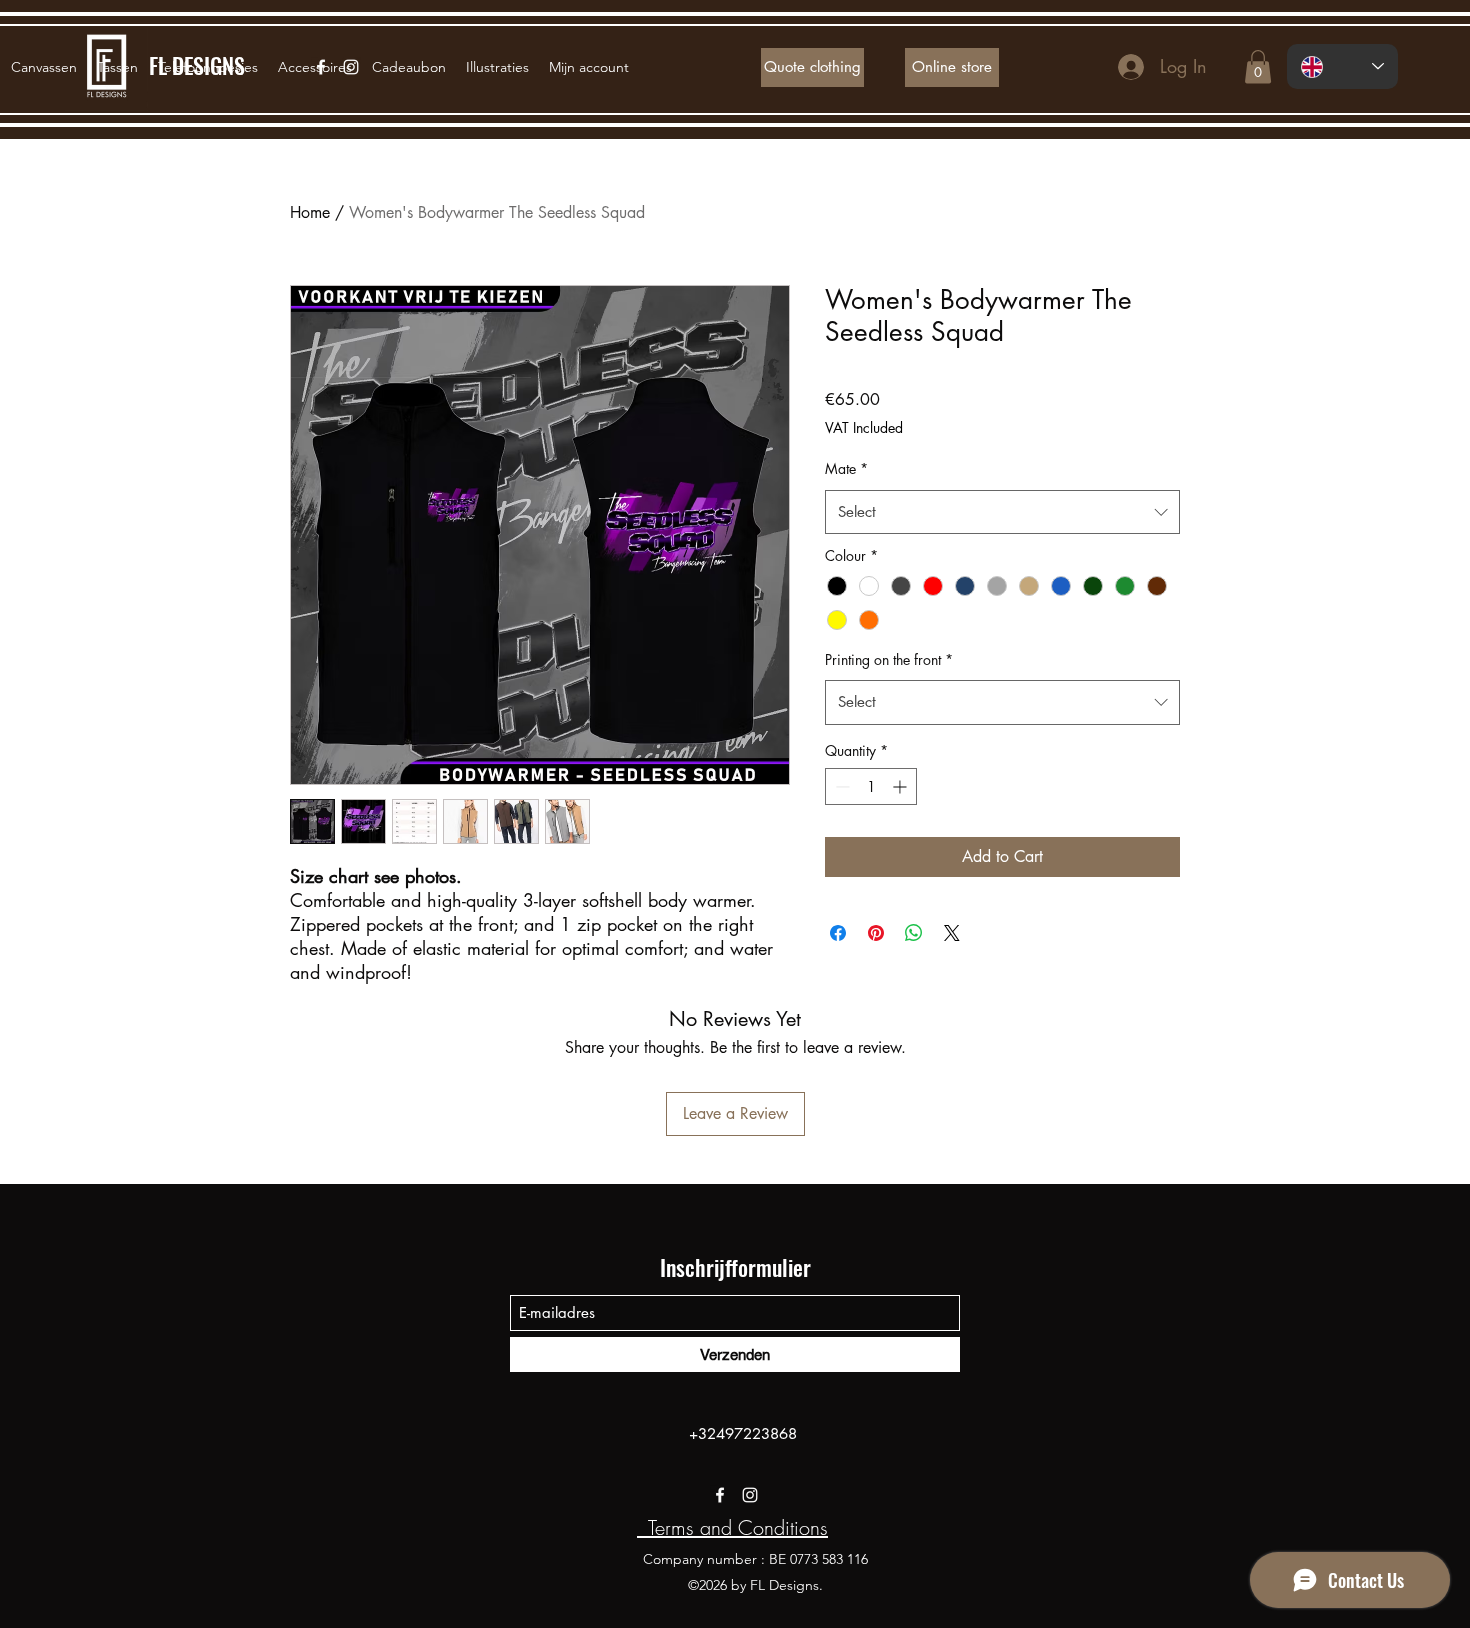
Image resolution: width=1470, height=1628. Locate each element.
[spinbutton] (871, 786)
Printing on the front (889, 659)
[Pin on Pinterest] (876, 933)
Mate (846, 468)
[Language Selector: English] (1342, 66)
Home (310, 212)
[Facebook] (720, 1495)
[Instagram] (750, 1495)
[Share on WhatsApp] (914, 933)
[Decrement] (840, 786)
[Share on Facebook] (838, 933)
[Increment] (901, 786)
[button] (1258, 66)
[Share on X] (952, 933)
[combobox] (1002, 512)
